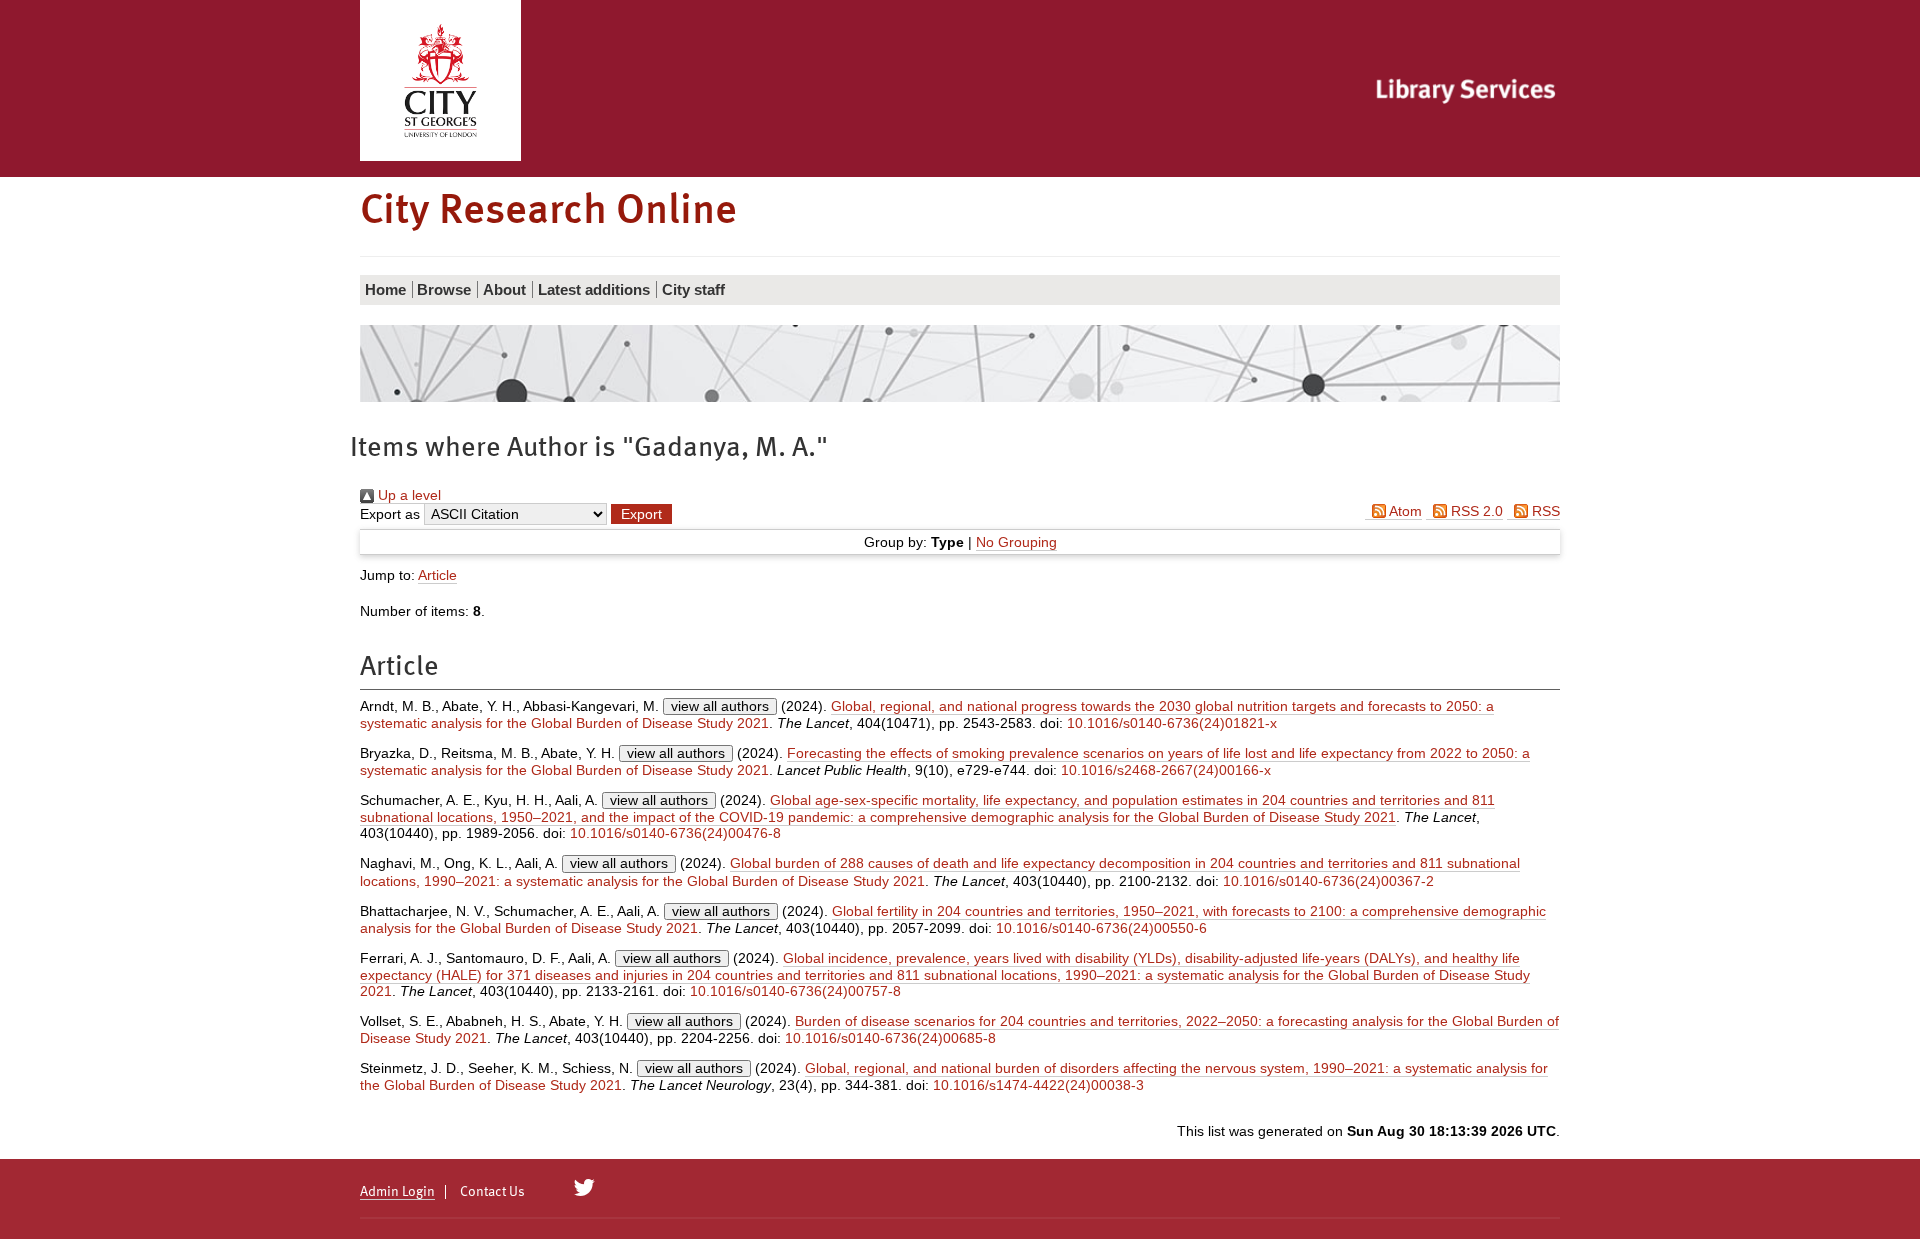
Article (437, 575)
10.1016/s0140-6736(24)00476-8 (675, 833)
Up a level (407, 495)
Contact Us (492, 1192)
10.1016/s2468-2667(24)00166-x (1166, 770)
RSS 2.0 (1475, 511)
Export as (390, 514)
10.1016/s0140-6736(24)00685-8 (890, 1038)
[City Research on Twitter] (584, 1188)
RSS (1544, 511)
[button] (641, 514)
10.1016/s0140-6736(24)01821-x (1172, 723)
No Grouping (1016, 542)
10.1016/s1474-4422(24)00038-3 (1038, 1085)
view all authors (720, 706)
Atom (1404, 511)
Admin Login (397, 1192)
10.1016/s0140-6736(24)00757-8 (795, 991)
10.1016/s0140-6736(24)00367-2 (1328, 881)
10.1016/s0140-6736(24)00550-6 (1101, 928)
